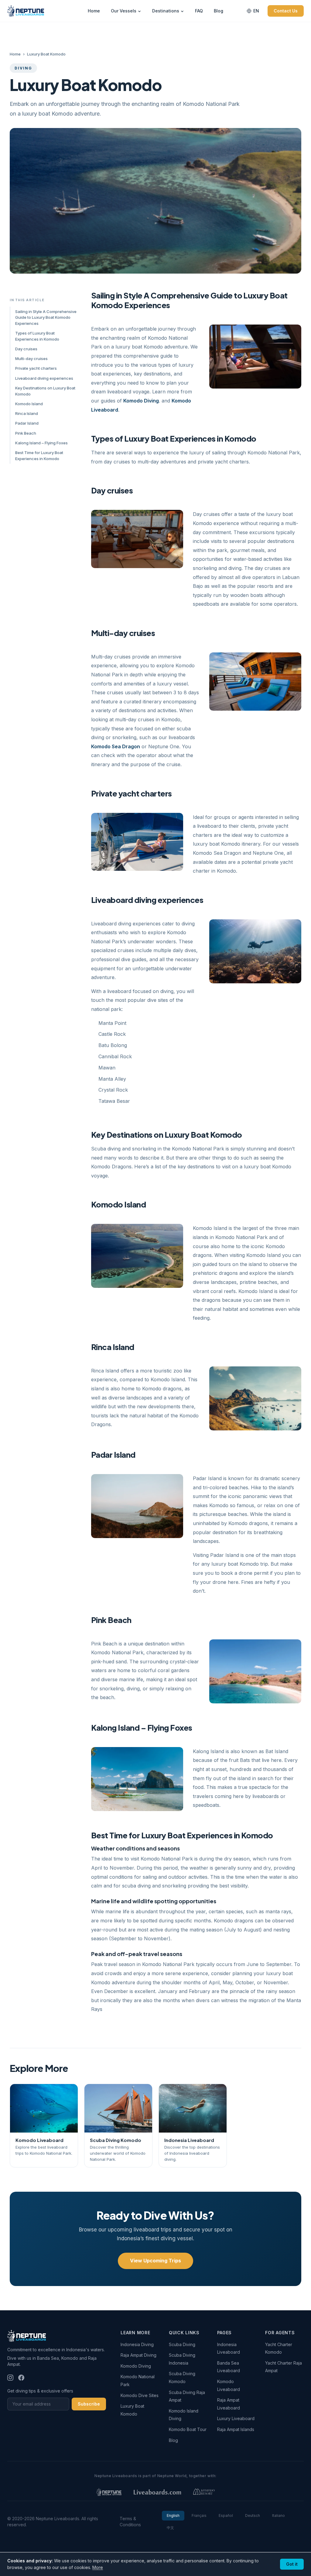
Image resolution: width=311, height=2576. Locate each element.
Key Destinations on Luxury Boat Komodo (45, 391)
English (173, 2515)
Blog (219, 11)
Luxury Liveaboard (236, 2418)
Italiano (279, 2515)
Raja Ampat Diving (138, 2355)
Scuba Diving (182, 2344)
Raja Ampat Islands (236, 2429)
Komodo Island (29, 404)
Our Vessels (124, 11)
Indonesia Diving (137, 2344)
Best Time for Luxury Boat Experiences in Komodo (39, 456)
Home (94, 11)
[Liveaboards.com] (157, 2492)
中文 (170, 2528)
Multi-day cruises (31, 359)
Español (226, 2515)
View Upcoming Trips (155, 2261)
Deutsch (253, 2515)
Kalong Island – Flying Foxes (41, 443)
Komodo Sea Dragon (116, 746)
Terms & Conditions (130, 2522)
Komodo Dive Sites (140, 2395)
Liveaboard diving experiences (44, 378)
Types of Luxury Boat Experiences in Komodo (37, 336)
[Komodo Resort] (204, 2492)
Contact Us (286, 11)
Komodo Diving (141, 401)
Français (199, 2515)
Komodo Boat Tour (188, 2429)
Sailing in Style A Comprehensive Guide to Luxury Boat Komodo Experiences (46, 317)
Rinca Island (27, 413)
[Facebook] (21, 2378)
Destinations (166, 11)
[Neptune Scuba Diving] (109, 2492)
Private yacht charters (36, 368)
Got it (292, 2564)
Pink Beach (26, 433)
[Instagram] (10, 2378)
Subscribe (89, 2404)
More (98, 2567)
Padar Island (27, 423)
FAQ (199, 11)
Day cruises (26, 349)
